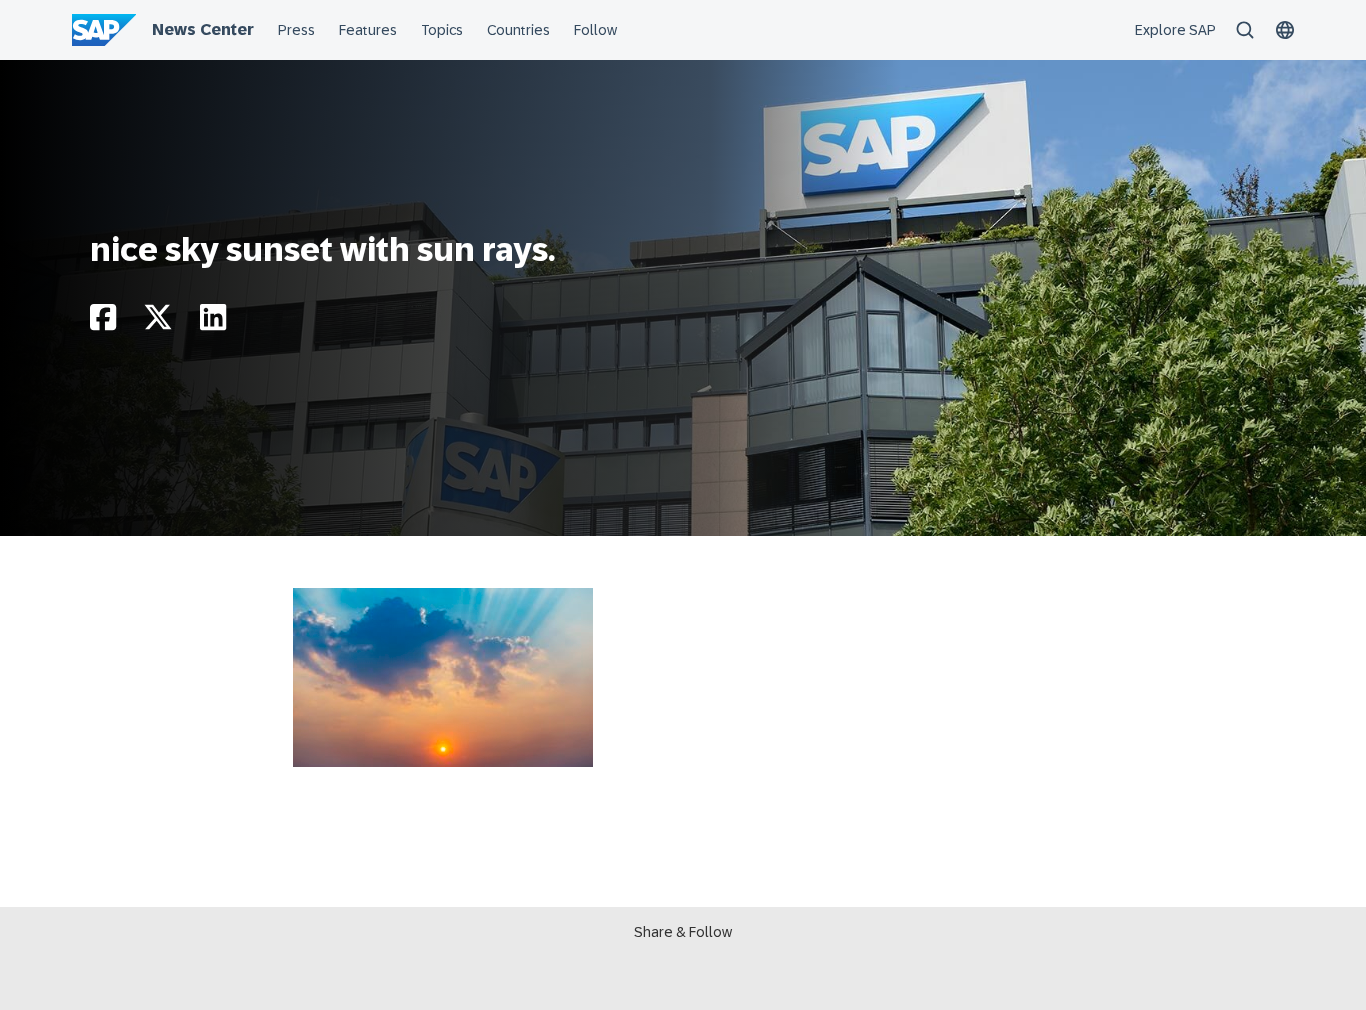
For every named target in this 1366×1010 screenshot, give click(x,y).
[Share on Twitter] (158, 322)
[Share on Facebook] (103, 322)
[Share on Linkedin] (213, 322)
